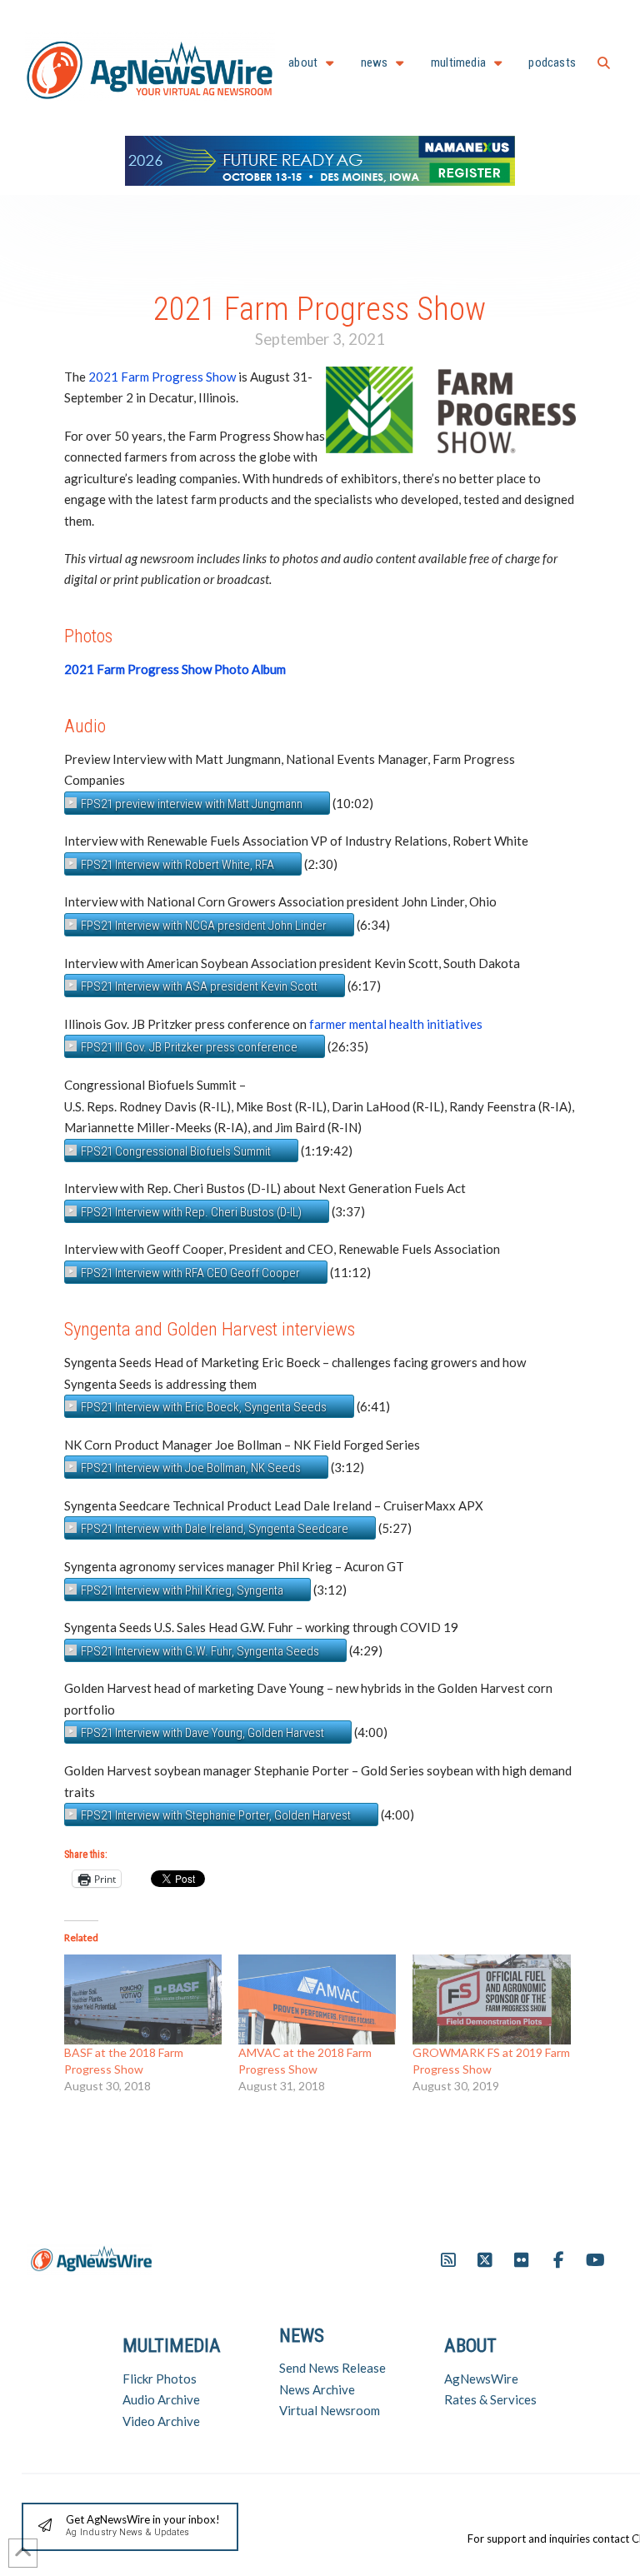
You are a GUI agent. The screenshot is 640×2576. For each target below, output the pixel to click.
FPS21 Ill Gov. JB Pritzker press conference (189, 1047)
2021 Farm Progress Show (162, 377)
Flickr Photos (160, 2379)
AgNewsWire (481, 2379)
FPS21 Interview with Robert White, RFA (177, 865)
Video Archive (161, 2421)
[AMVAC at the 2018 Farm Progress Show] (317, 1999)
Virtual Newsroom (330, 2410)
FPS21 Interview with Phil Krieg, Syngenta (182, 1590)
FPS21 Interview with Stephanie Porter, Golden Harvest (216, 1815)
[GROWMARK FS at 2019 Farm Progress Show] (491, 1999)
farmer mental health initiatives (396, 1024)
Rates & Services (490, 2399)
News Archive (317, 2389)
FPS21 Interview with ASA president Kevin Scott (199, 986)
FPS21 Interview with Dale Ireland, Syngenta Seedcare (215, 1529)
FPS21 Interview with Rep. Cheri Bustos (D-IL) (191, 1212)
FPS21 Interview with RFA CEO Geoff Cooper (190, 1273)
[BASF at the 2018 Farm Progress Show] (143, 1999)
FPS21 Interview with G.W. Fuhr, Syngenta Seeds (200, 1651)
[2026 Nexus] (320, 159)
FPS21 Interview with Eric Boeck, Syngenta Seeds (204, 1407)
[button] (604, 63)
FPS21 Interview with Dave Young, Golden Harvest (202, 1733)
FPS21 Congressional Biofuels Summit (176, 1151)
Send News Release (332, 2368)
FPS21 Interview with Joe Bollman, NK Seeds (191, 1468)
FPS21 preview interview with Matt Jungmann (192, 804)
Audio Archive (161, 2399)
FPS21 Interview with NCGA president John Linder (204, 926)
